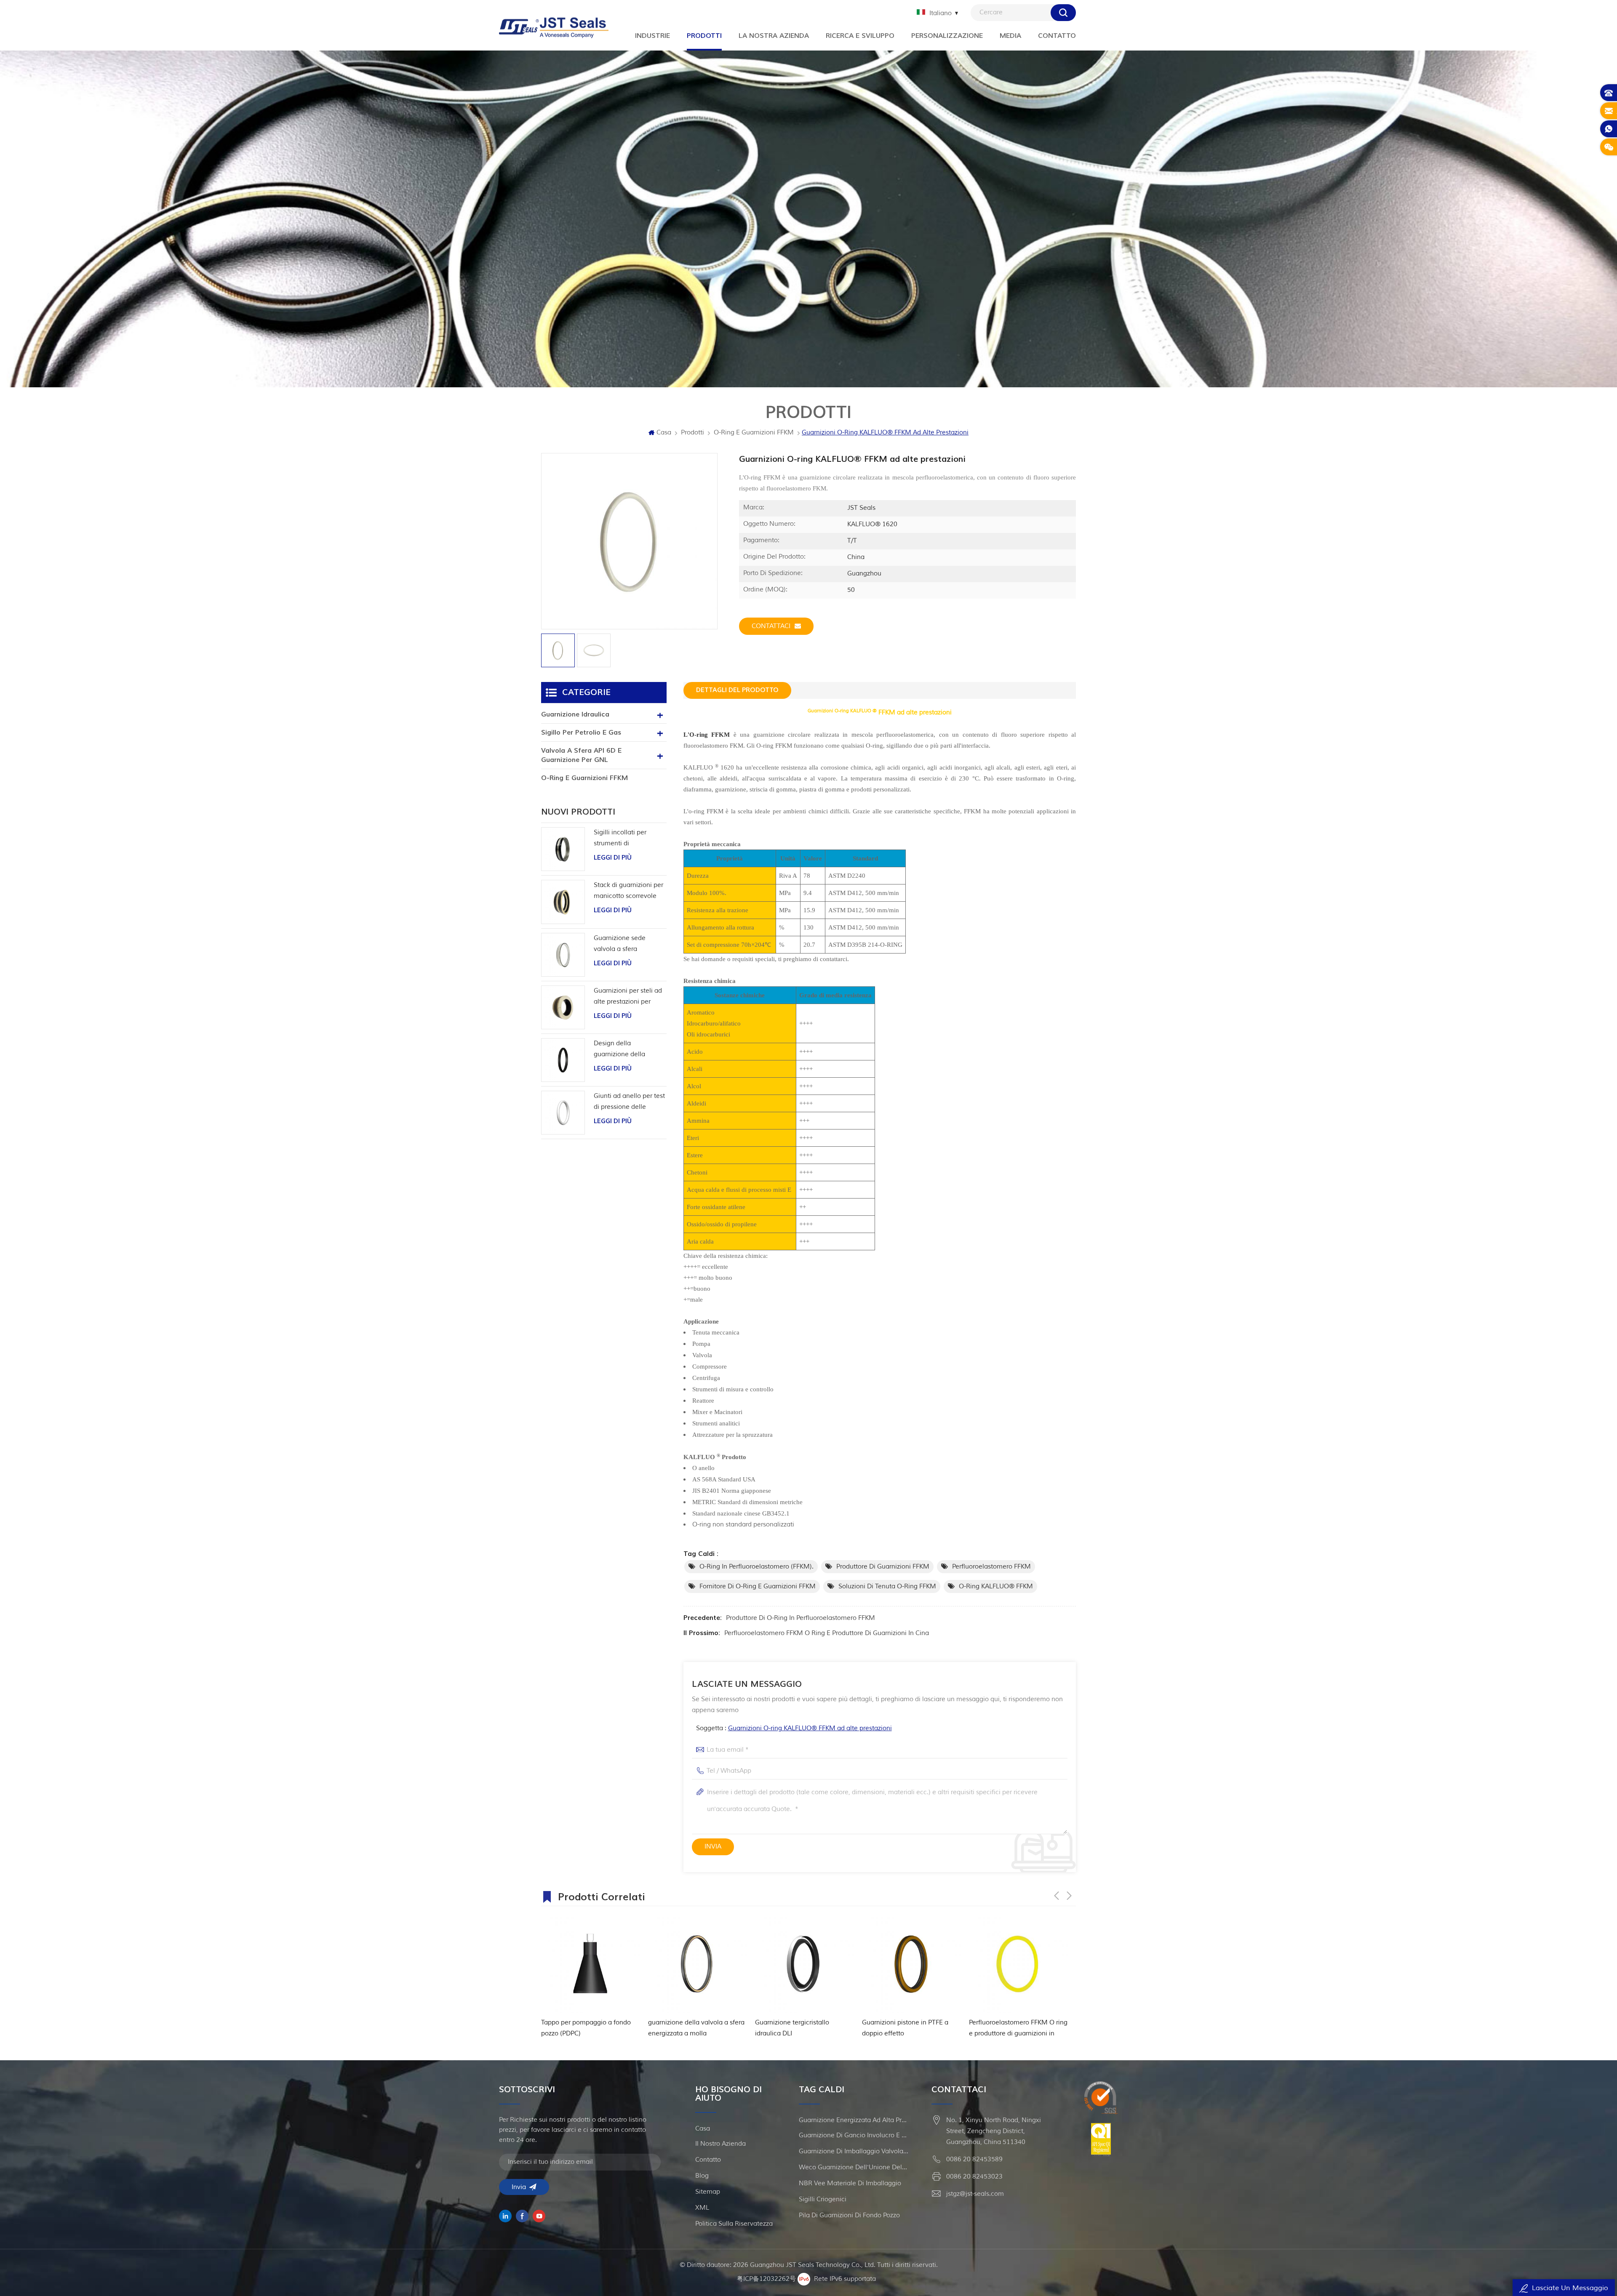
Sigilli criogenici (823, 2199)
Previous (1057, 1896)
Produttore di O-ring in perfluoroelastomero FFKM (800, 1618)
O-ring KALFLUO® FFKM (996, 1586)
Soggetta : (794, 1728)
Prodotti (692, 433)
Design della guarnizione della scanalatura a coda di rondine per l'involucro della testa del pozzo (627, 1050)
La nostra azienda (774, 36)
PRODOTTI (704, 36)
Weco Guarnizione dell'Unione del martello (854, 2167)
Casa (664, 433)
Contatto (1057, 36)
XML (702, 2208)
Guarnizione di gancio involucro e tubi (854, 2135)
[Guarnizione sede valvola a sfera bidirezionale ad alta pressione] (563, 955)
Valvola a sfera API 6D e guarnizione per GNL (581, 755)
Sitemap (708, 2192)
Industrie (652, 36)
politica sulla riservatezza (734, 2224)
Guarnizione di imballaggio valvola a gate (854, 2151)
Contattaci (771, 626)
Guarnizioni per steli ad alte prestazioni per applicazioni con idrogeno (628, 997)
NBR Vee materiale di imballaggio (850, 2183)
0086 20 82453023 (974, 2177)
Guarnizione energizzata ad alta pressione (854, 2120)
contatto (708, 2160)
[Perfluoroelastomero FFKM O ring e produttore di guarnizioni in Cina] (804, 1964)
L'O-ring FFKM (707, 735)
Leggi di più (613, 858)
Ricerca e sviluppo (860, 36)
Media (1010, 36)
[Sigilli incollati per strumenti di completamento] (563, 849)
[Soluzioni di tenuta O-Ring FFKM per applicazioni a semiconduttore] (1018, 1964)
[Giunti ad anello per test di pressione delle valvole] (563, 1113)
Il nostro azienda (720, 2144)
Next (1069, 1896)
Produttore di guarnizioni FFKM (883, 1567)
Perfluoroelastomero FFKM (991, 1567)
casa (703, 2129)
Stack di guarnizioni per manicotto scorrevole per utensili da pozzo (628, 891)
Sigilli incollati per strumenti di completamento (620, 839)
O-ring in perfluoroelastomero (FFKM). (756, 1567)
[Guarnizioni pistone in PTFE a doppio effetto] (697, 1964)
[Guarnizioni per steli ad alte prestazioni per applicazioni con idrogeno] (563, 1007)
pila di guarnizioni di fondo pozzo (849, 2215)
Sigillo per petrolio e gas (581, 732)
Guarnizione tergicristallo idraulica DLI (578, 2028)
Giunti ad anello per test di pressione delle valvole (629, 1102)
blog (702, 2176)
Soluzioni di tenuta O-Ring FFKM (887, 1586)
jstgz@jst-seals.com (975, 2194)
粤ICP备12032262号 (766, 2279)
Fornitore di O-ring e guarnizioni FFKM (758, 1586)
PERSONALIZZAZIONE (947, 36)
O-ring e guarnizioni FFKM (754, 433)
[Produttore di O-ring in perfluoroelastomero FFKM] (911, 1964)
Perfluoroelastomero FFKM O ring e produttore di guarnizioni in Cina (827, 1633)
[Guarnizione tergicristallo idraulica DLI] (590, 1964)
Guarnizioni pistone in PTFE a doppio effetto (691, 2028)
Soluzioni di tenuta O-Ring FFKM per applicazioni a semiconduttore (1017, 2029)
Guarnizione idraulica (575, 714)
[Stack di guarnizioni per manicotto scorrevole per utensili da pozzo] (563, 902)
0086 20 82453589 (974, 2159)
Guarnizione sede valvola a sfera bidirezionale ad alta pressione (624, 944)
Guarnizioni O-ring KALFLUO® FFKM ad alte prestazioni (810, 1728)
